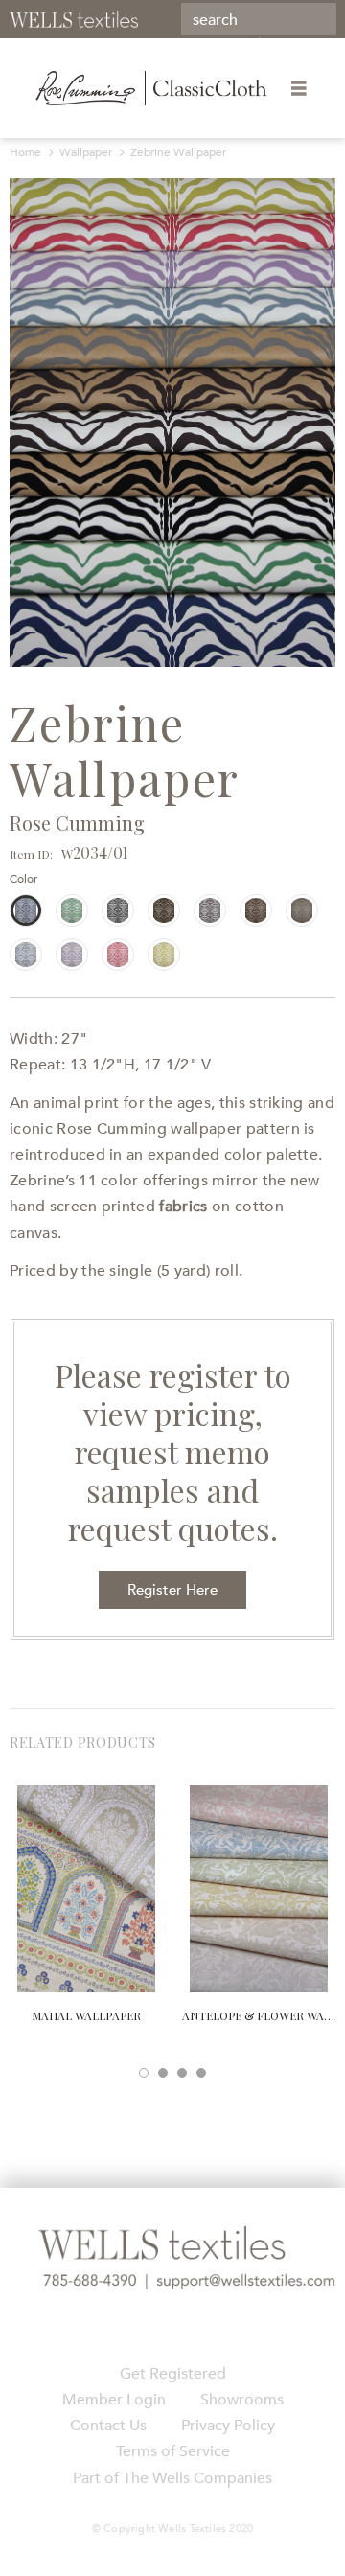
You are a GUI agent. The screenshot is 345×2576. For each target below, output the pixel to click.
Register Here (172, 1590)
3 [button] (182, 2073)
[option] (172, 423)
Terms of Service (173, 2451)
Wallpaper (86, 152)
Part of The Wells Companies (172, 2478)
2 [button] (163, 2073)
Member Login (114, 2400)
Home (25, 152)
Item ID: (31, 854)
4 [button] (201, 2073)
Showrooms (242, 2400)
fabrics (183, 1207)
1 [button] (144, 2073)
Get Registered (173, 2374)
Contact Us (108, 2426)
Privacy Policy (228, 2426)
